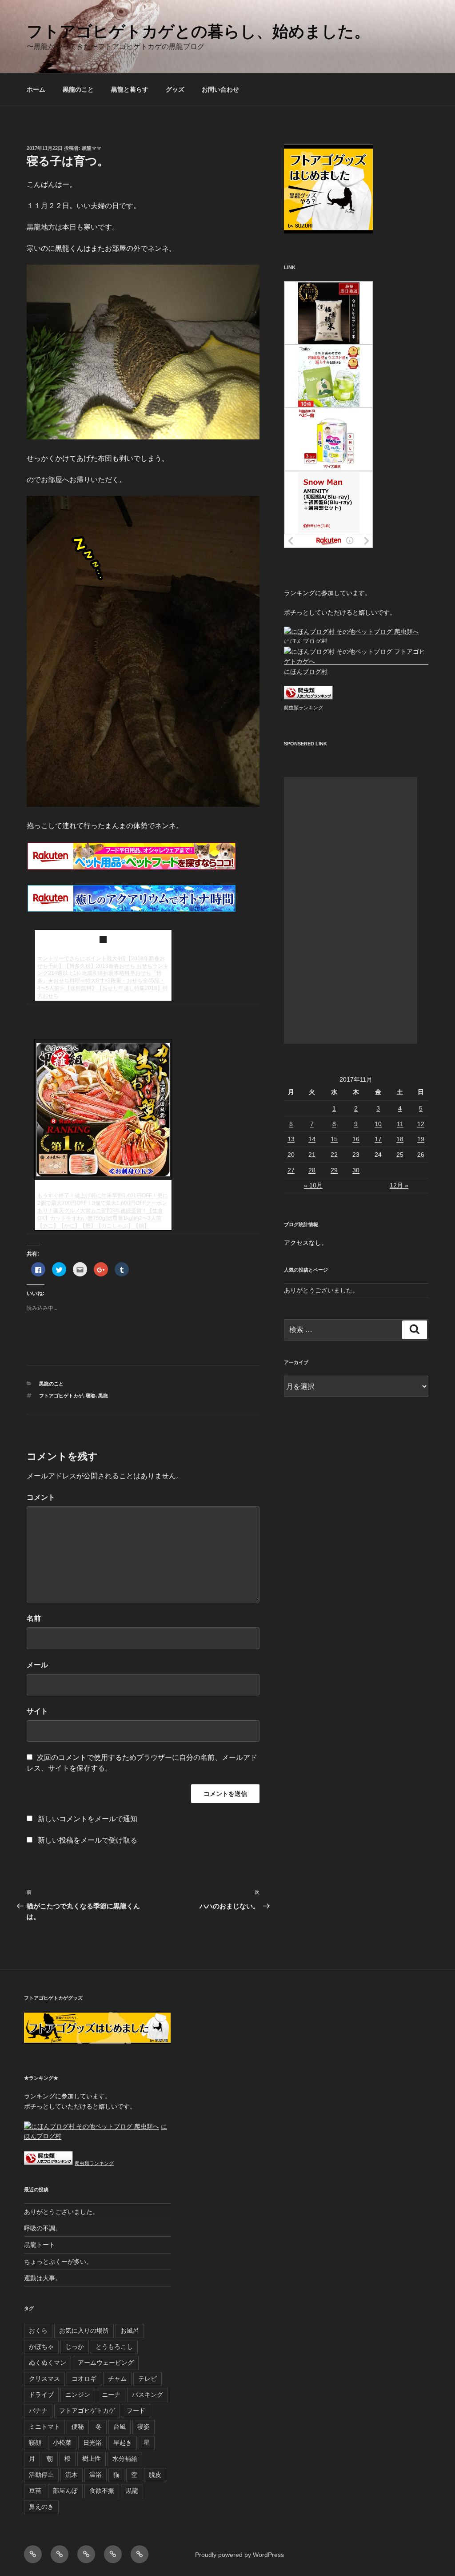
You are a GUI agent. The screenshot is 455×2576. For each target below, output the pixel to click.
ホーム (36, 89)
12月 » (399, 1185)
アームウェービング (106, 2363)
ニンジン (78, 2395)
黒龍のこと (78, 89)
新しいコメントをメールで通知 (88, 1819)
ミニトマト (44, 2427)
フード (136, 2411)
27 (291, 1170)
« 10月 (313, 1185)
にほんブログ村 (306, 641)
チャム (117, 2379)
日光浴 (92, 2443)
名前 (34, 1618)
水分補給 (125, 2459)
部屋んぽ (65, 2491)
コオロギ (84, 2379)
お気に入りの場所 (84, 2330)
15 (334, 1139)
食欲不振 (102, 2491)
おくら (38, 2330)
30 (356, 1170)
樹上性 (92, 2459)
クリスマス (44, 2379)
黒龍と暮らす (130, 89)
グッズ (175, 89)
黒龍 (103, 1396)
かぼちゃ (41, 2347)
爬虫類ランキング (303, 708)
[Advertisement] (351, 910)
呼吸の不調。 (43, 2228)
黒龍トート (40, 2245)
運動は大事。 (43, 2278)
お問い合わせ (220, 89)
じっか (75, 2347)
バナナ (38, 2411)
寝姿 (91, 1396)
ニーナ (111, 2395)
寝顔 (35, 2443)
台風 (120, 2427)
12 (421, 1124)
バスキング (148, 2395)
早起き (123, 2443)
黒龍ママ (92, 148)
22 (334, 1155)
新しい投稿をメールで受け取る (88, 1840)
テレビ (148, 2379)
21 (312, 1155)
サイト (37, 1711)
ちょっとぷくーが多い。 (58, 2262)
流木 (72, 2475)
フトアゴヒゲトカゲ (61, 1396)
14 (312, 1139)
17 (378, 1139)
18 (400, 1139)
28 (312, 1170)
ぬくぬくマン (48, 2363)
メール (37, 1665)
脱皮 (155, 2475)
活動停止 (41, 2475)
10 (378, 1124)
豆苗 (35, 2491)
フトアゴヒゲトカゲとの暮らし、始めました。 (198, 31)
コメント (41, 1497)
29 (334, 1170)
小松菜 (62, 2443)
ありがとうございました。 (321, 1290)
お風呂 (130, 2330)
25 (400, 1155)
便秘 (78, 2427)
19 (421, 1139)
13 (291, 1139)
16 (356, 1139)
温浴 (96, 2475)
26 (421, 1155)
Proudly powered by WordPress (239, 2555)
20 (291, 1155)
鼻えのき (41, 2507)
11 (400, 1124)
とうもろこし (114, 2347)
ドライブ (41, 2395)
